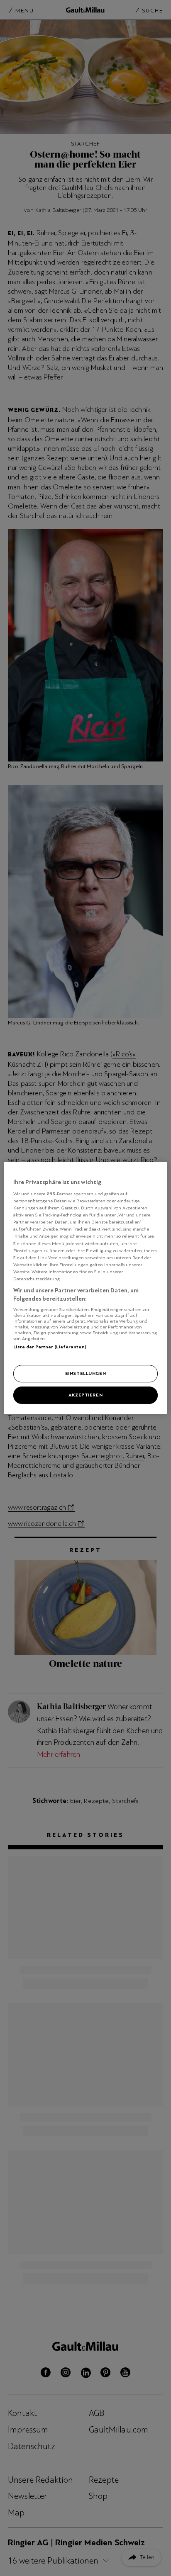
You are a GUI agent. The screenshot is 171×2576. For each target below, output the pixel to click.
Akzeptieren (85, 1395)
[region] (85, 1288)
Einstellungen (85, 1374)
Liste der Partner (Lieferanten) (50, 1347)
